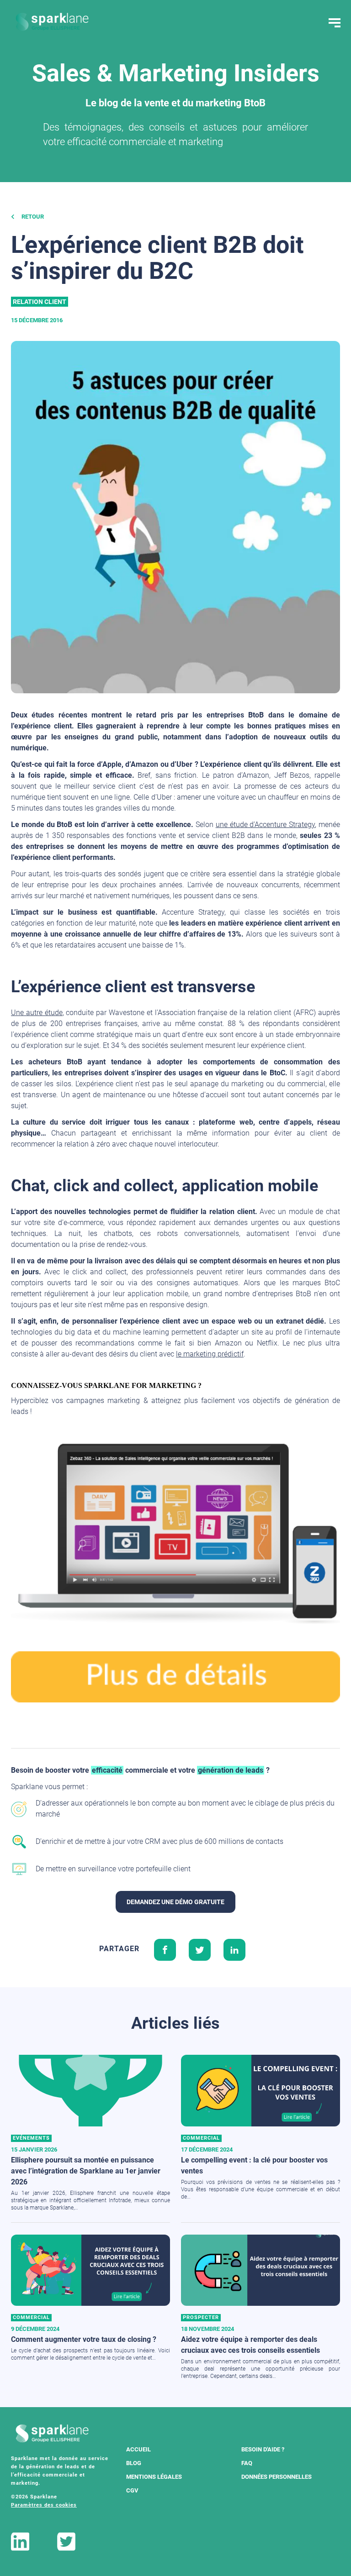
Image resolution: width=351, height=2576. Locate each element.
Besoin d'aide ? (263, 2449)
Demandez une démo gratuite (175, 1902)
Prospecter (201, 2317)
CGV (132, 2490)
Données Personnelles (277, 2477)
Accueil (138, 2449)
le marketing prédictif (210, 1354)
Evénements (31, 2138)
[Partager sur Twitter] (200, 1949)
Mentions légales (154, 2477)
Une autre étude (37, 1013)
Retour (32, 217)
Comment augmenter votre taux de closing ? (84, 2339)
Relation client (40, 302)
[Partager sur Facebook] (165, 1949)
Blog (134, 2463)
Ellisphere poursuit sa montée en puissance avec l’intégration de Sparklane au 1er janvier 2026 (86, 2171)
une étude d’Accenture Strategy (265, 825)
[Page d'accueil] (52, 22)
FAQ (247, 2463)
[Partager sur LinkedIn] (234, 1949)
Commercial (201, 2138)
